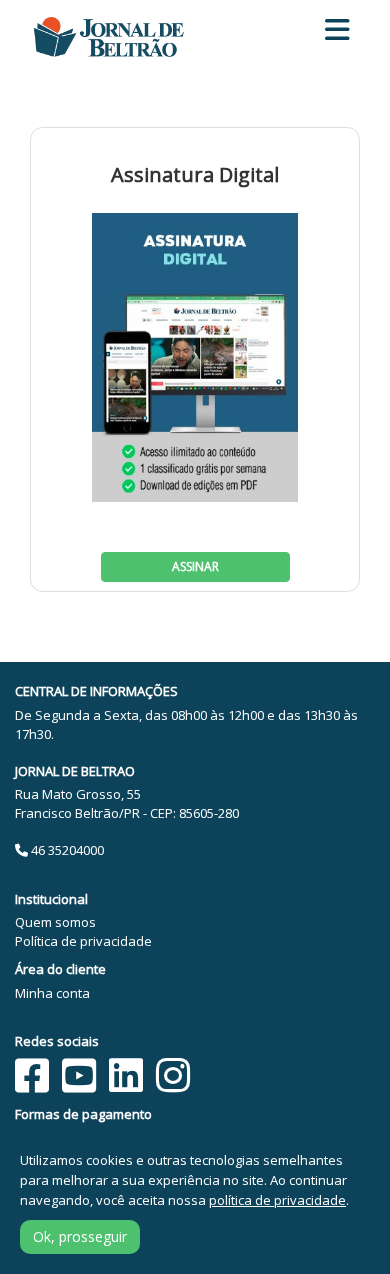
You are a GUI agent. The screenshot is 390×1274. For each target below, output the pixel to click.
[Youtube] (79, 1075)
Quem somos (55, 922)
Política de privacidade (83, 941)
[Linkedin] (126, 1075)
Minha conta (52, 993)
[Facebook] (32, 1075)
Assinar (195, 566)
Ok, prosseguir (80, 1236)
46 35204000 (66, 850)
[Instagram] (173, 1075)
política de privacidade (277, 1200)
